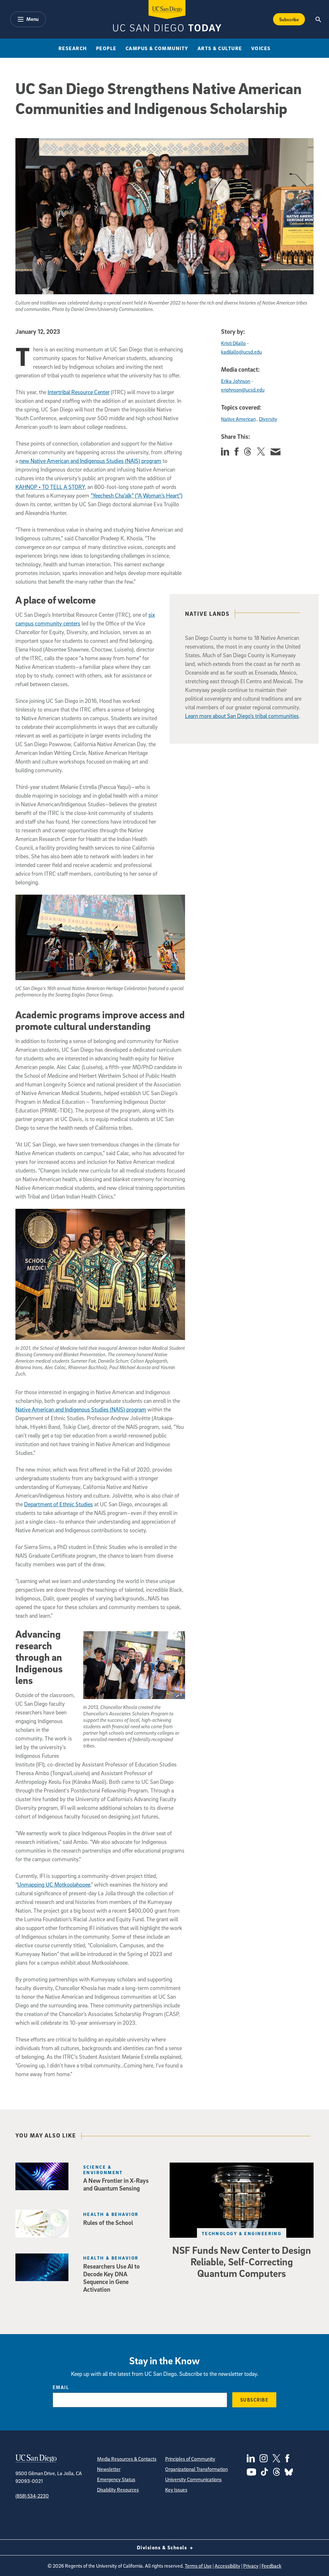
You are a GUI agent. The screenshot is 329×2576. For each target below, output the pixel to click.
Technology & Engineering (242, 2233)
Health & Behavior (111, 2214)
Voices (261, 48)
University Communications (193, 2479)
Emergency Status (116, 2479)
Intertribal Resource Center (79, 392)
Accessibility (227, 2566)
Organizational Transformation (196, 2469)
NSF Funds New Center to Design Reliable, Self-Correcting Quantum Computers (242, 2262)
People (106, 48)
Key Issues (176, 2490)
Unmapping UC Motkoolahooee (54, 1885)
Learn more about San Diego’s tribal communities (242, 716)
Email (61, 2387)
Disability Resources (118, 2490)
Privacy (251, 2566)
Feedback (271, 2566)
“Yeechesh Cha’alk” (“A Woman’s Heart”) (137, 496)
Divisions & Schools (163, 2547)
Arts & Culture (220, 48)
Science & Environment (103, 2170)
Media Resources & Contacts (127, 2459)
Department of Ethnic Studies (58, 1504)
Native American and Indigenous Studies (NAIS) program (81, 1409)
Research (73, 48)
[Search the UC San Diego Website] (319, 19)
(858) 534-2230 (32, 2496)
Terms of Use (198, 2566)
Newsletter (109, 2469)
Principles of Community (190, 2459)
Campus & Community (157, 48)
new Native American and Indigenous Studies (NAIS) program (90, 461)
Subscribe (289, 19)
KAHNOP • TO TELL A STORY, (51, 487)
